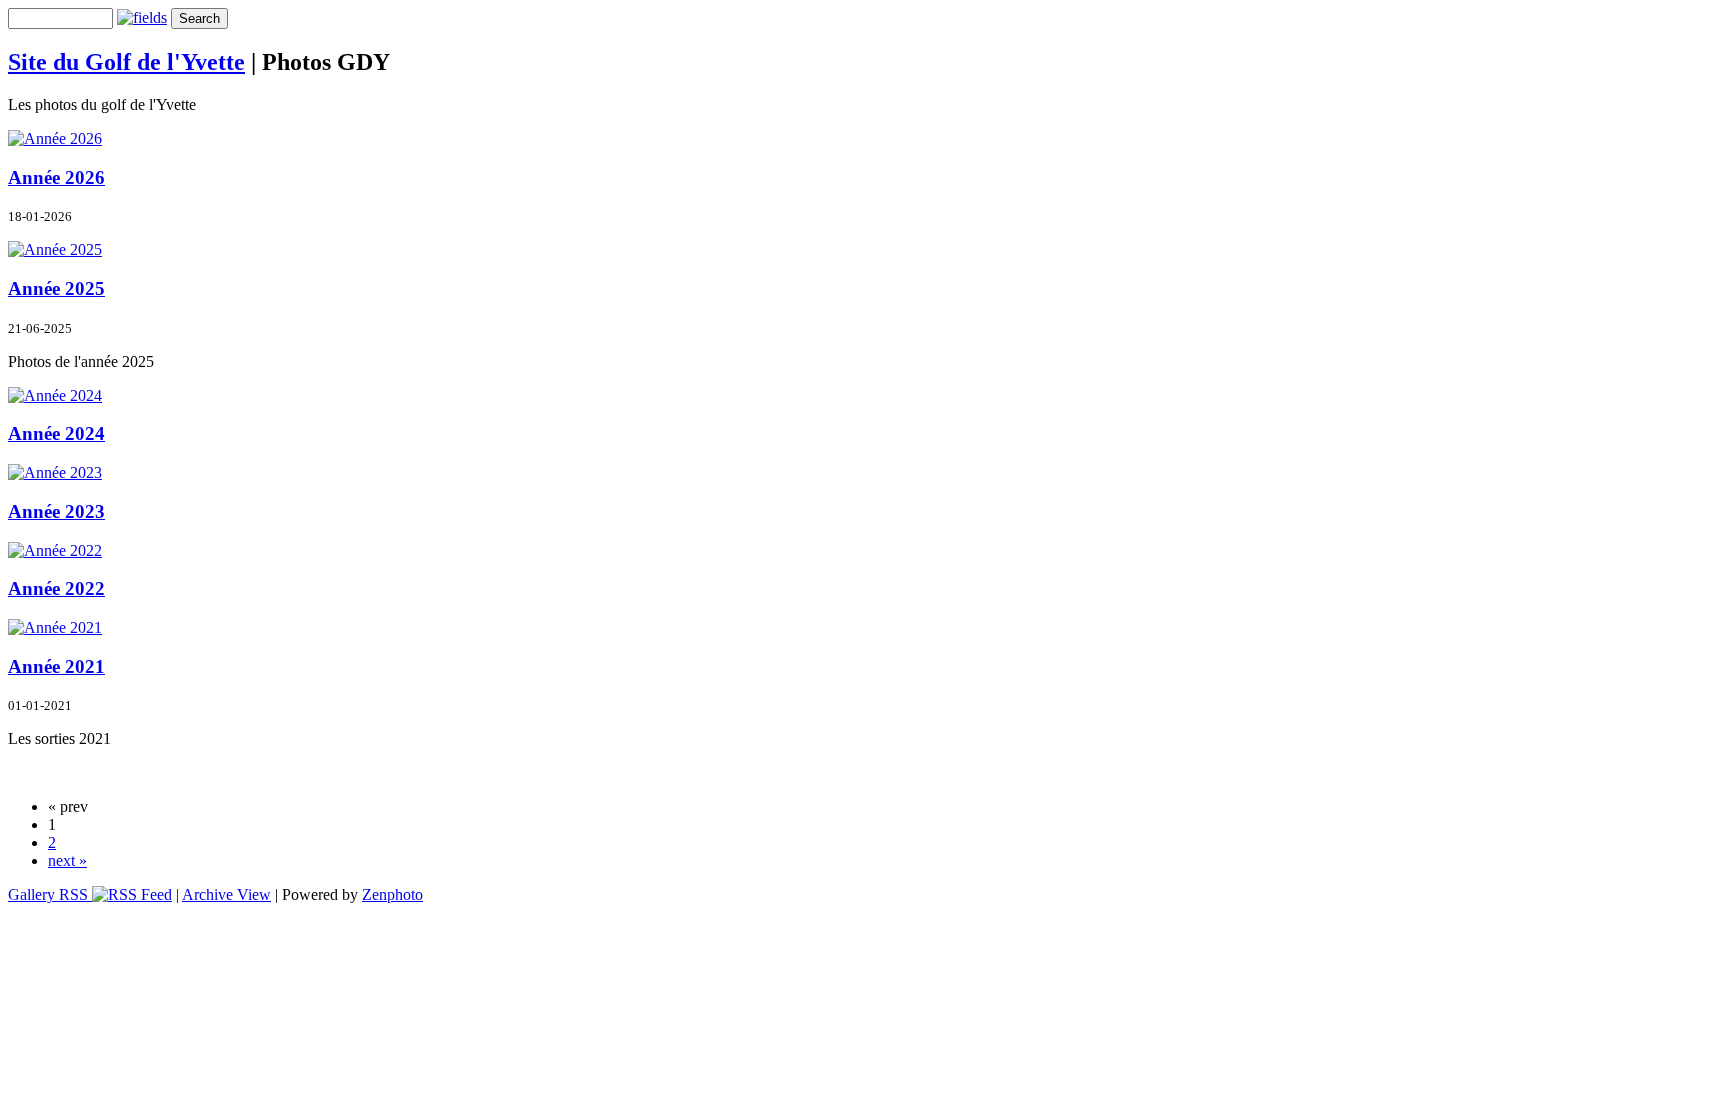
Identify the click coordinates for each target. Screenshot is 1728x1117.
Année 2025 (56, 288)
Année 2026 (56, 177)
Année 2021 (56, 666)
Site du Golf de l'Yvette (126, 62)
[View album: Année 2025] (55, 249)
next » (67, 860)
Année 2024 (56, 433)
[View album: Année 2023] (55, 472)
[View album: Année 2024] (55, 395)
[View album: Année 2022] (55, 550)
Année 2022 (56, 588)
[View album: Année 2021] (55, 627)
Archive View (226, 894)
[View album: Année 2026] (55, 138)
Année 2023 (56, 511)
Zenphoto (392, 894)
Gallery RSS (50, 894)
